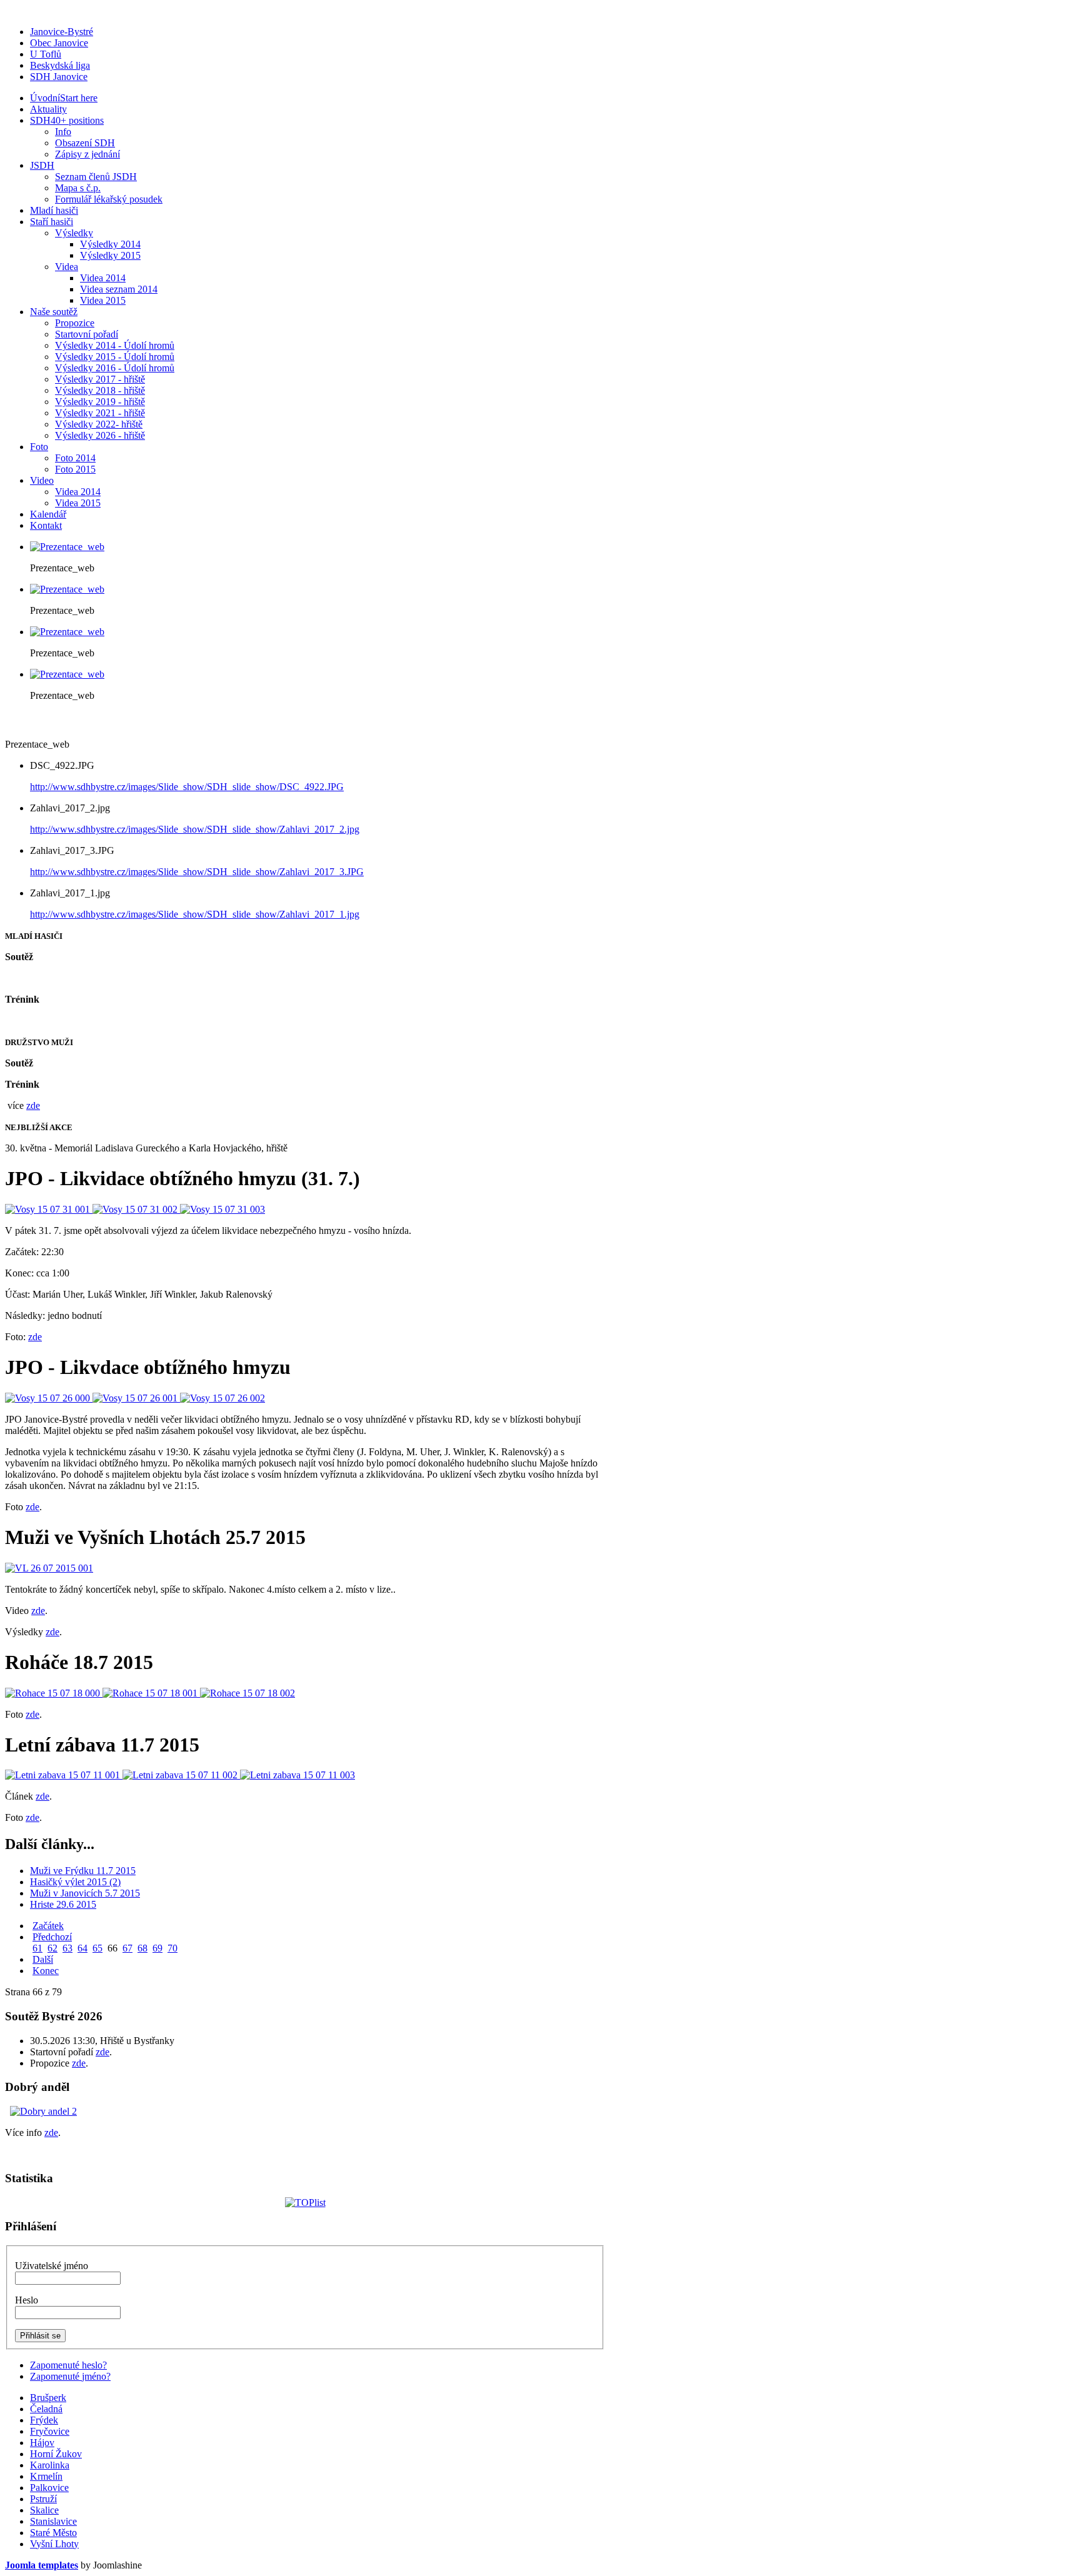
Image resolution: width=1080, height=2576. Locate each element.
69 (157, 1948)
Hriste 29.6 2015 (63, 1904)
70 (172, 1948)
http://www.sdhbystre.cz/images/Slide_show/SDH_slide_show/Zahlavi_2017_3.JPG (197, 872)
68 (142, 1948)
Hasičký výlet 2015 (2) (75, 1882)
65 (97, 1948)
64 (82, 1948)
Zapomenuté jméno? (70, 2376)
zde (33, 1105)
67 (127, 1948)
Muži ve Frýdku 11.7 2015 (83, 1871)
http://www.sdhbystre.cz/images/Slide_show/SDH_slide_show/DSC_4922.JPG (187, 787)
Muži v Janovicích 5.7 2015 (85, 1893)
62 (52, 1948)
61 (37, 1948)
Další (43, 1959)
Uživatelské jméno (52, 2266)
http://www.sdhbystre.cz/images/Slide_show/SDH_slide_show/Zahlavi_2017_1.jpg (195, 914)
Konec (46, 1971)
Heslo (27, 2300)
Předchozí (52, 1937)
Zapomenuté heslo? (68, 2365)
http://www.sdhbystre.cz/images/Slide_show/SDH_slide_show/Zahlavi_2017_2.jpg (195, 829)
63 (67, 1948)
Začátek (48, 1926)
